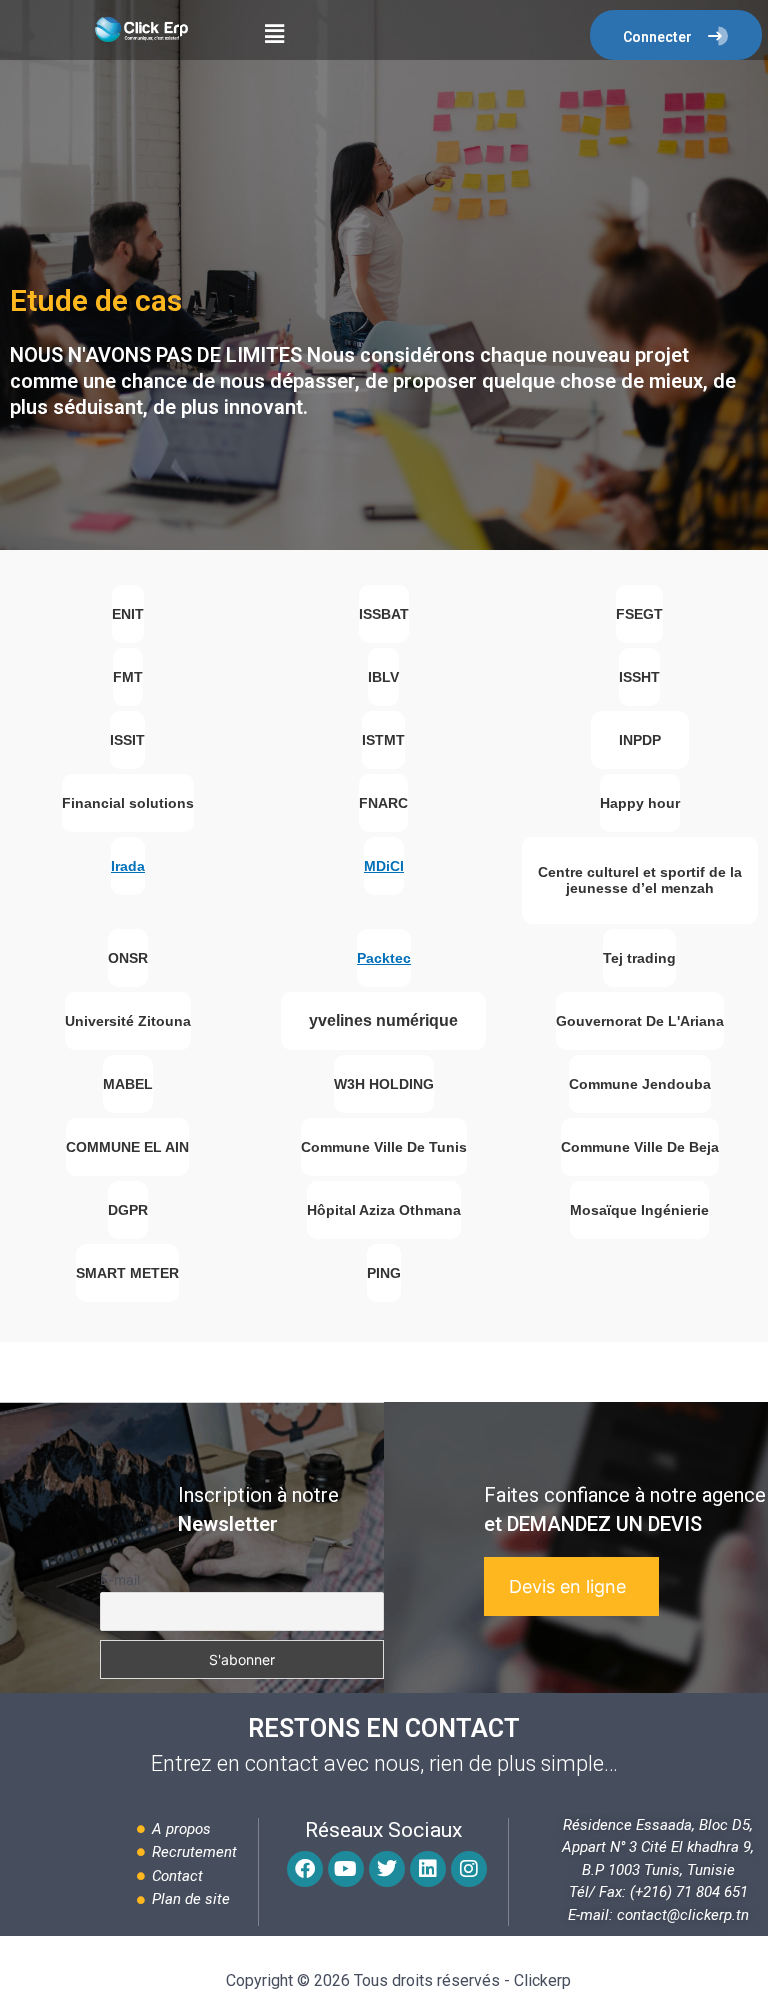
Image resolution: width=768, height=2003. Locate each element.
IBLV (383, 677)
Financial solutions (128, 803)
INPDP (640, 740)
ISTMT (383, 740)
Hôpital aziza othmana (384, 1210)
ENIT (128, 614)
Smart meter (127, 1273)
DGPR (128, 1210)
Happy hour (640, 803)
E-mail (120, 1579)
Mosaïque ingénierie (639, 1210)
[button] (274, 33)
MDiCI (384, 866)
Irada (128, 866)
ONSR (128, 958)
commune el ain (127, 1147)
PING (384, 1273)
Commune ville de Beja (640, 1147)
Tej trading (639, 958)
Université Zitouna (128, 1021)
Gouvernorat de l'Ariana (640, 1021)
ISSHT (639, 677)
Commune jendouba (640, 1084)
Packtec (384, 958)
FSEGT (639, 614)
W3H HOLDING (384, 1084)
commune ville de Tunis (384, 1147)
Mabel (128, 1084)
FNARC (383, 803)
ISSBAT (384, 614)
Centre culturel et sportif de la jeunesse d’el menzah (640, 879)
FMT (128, 677)
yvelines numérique (383, 1020)
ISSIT (127, 740)
